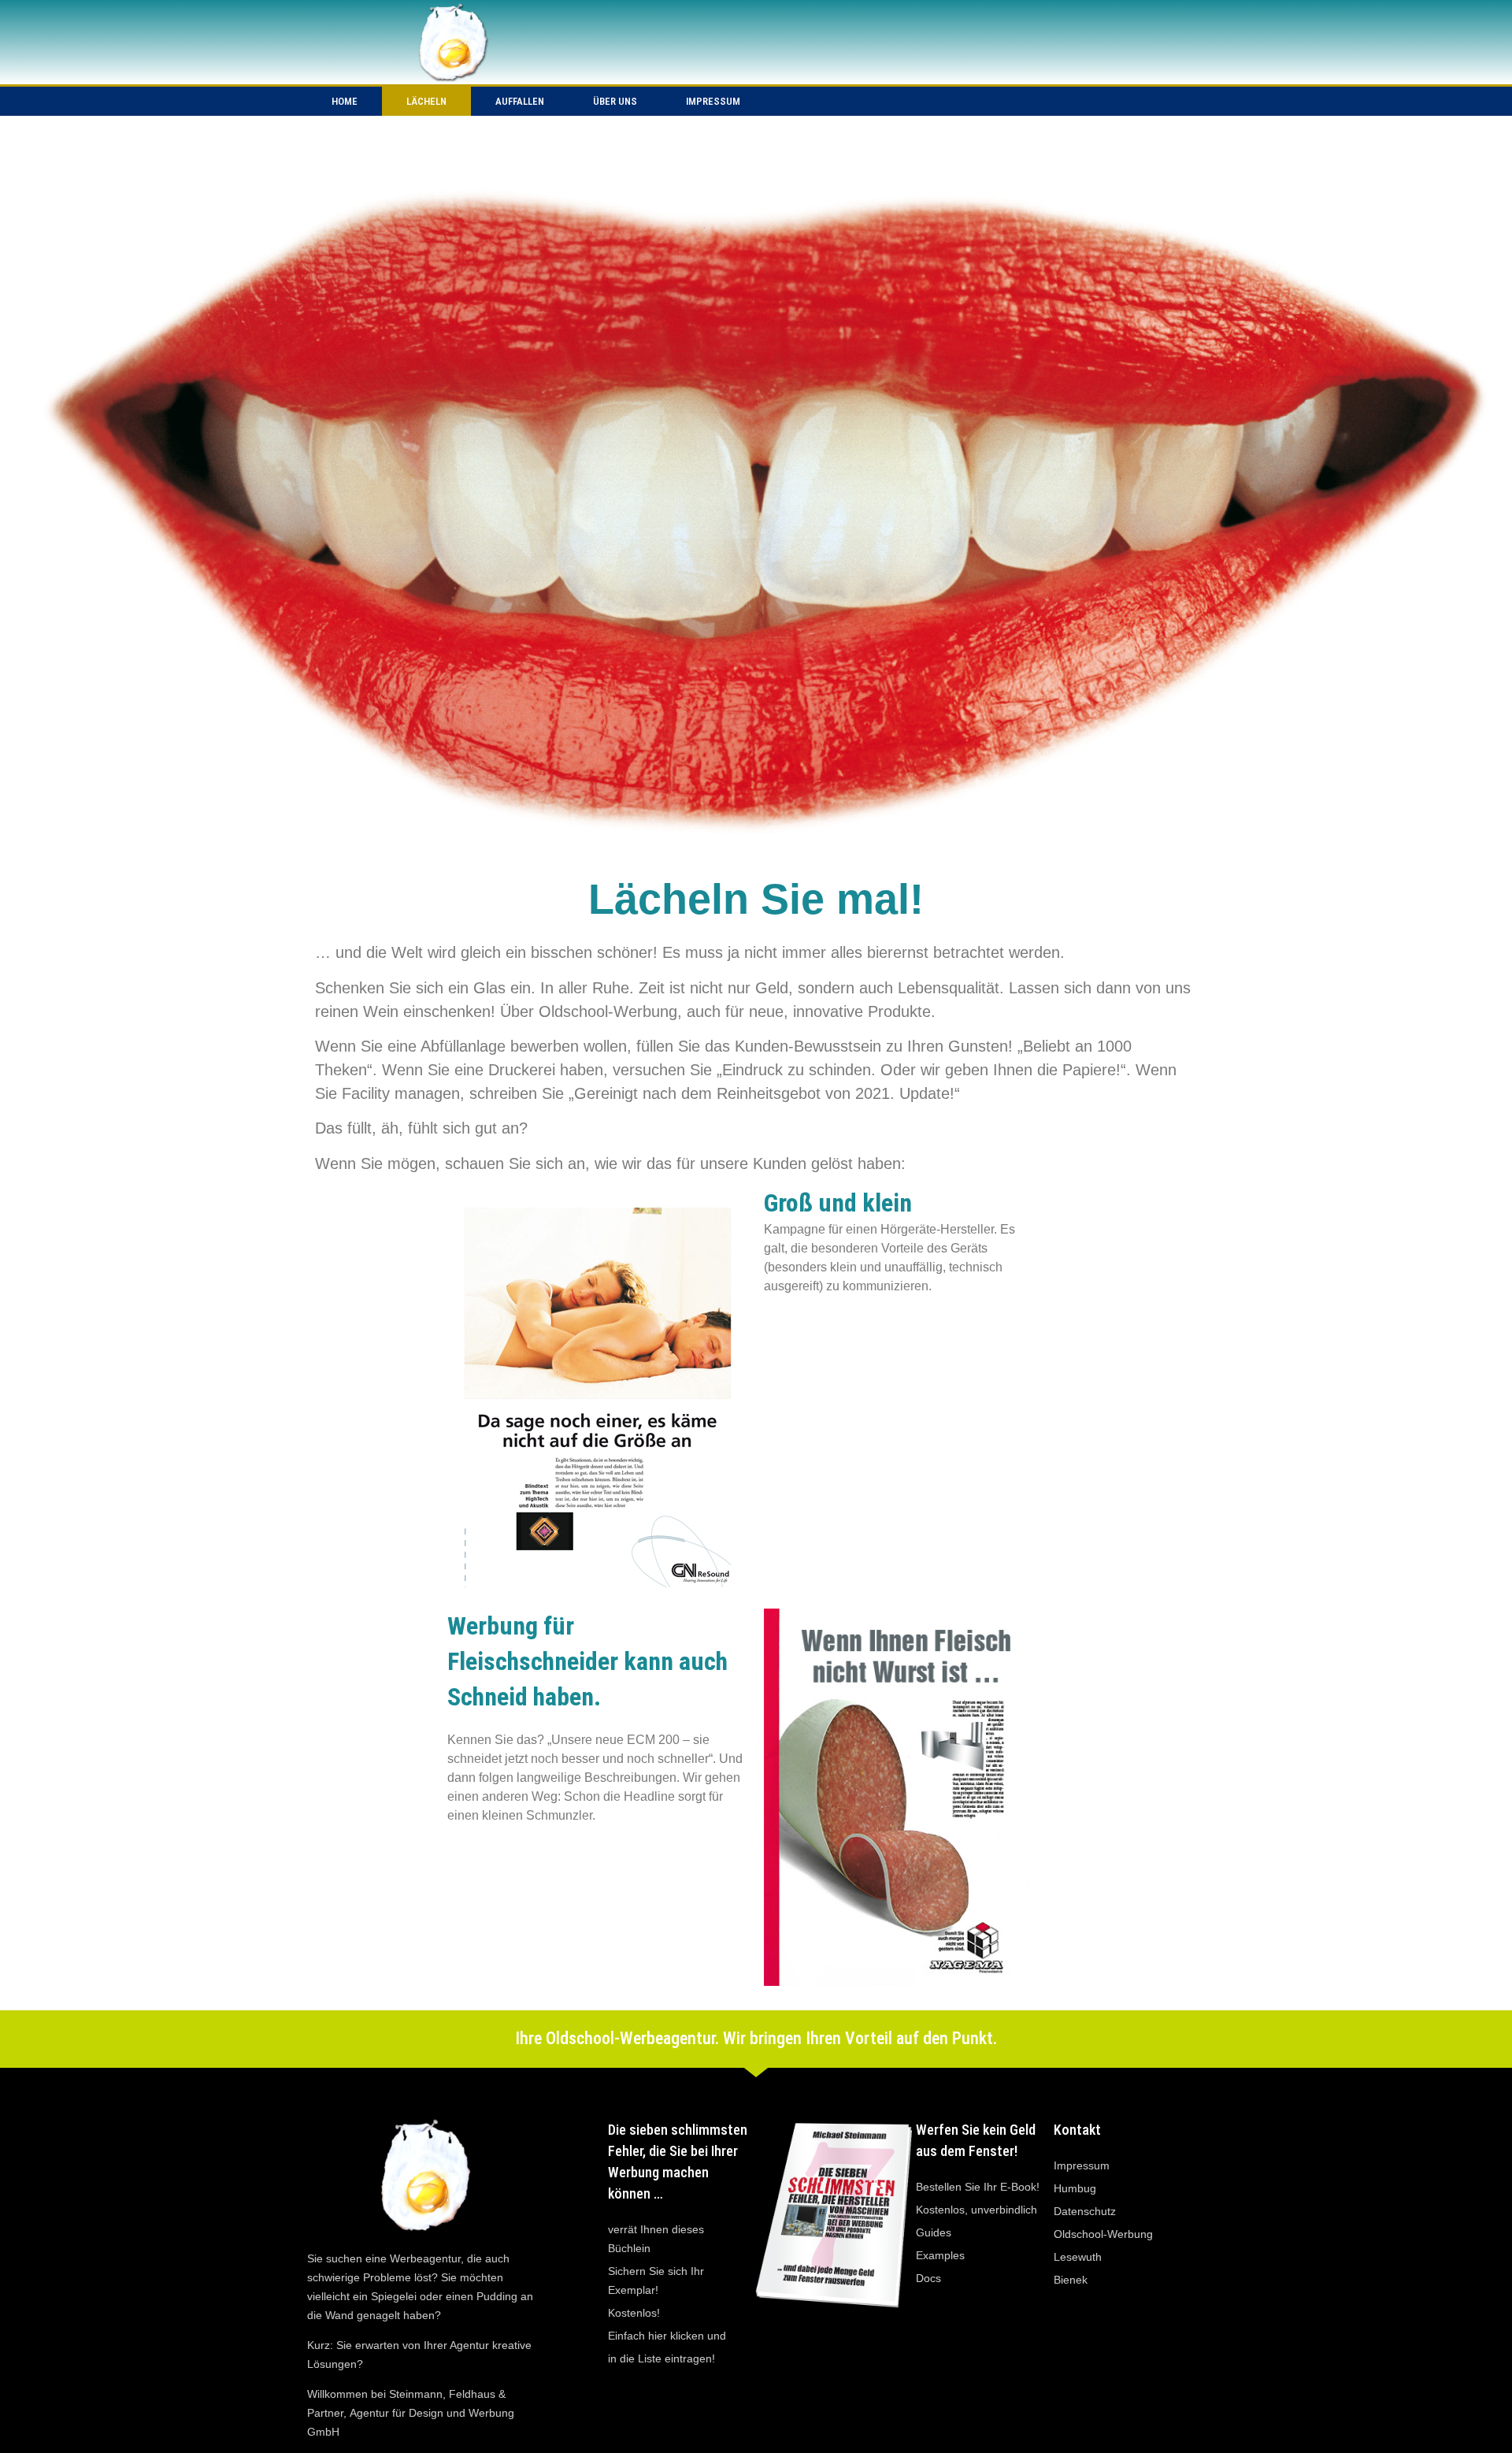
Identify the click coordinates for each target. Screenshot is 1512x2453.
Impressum (713, 101)
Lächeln (426, 101)
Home (345, 101)
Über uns (615, 101)
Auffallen (520, 101)
